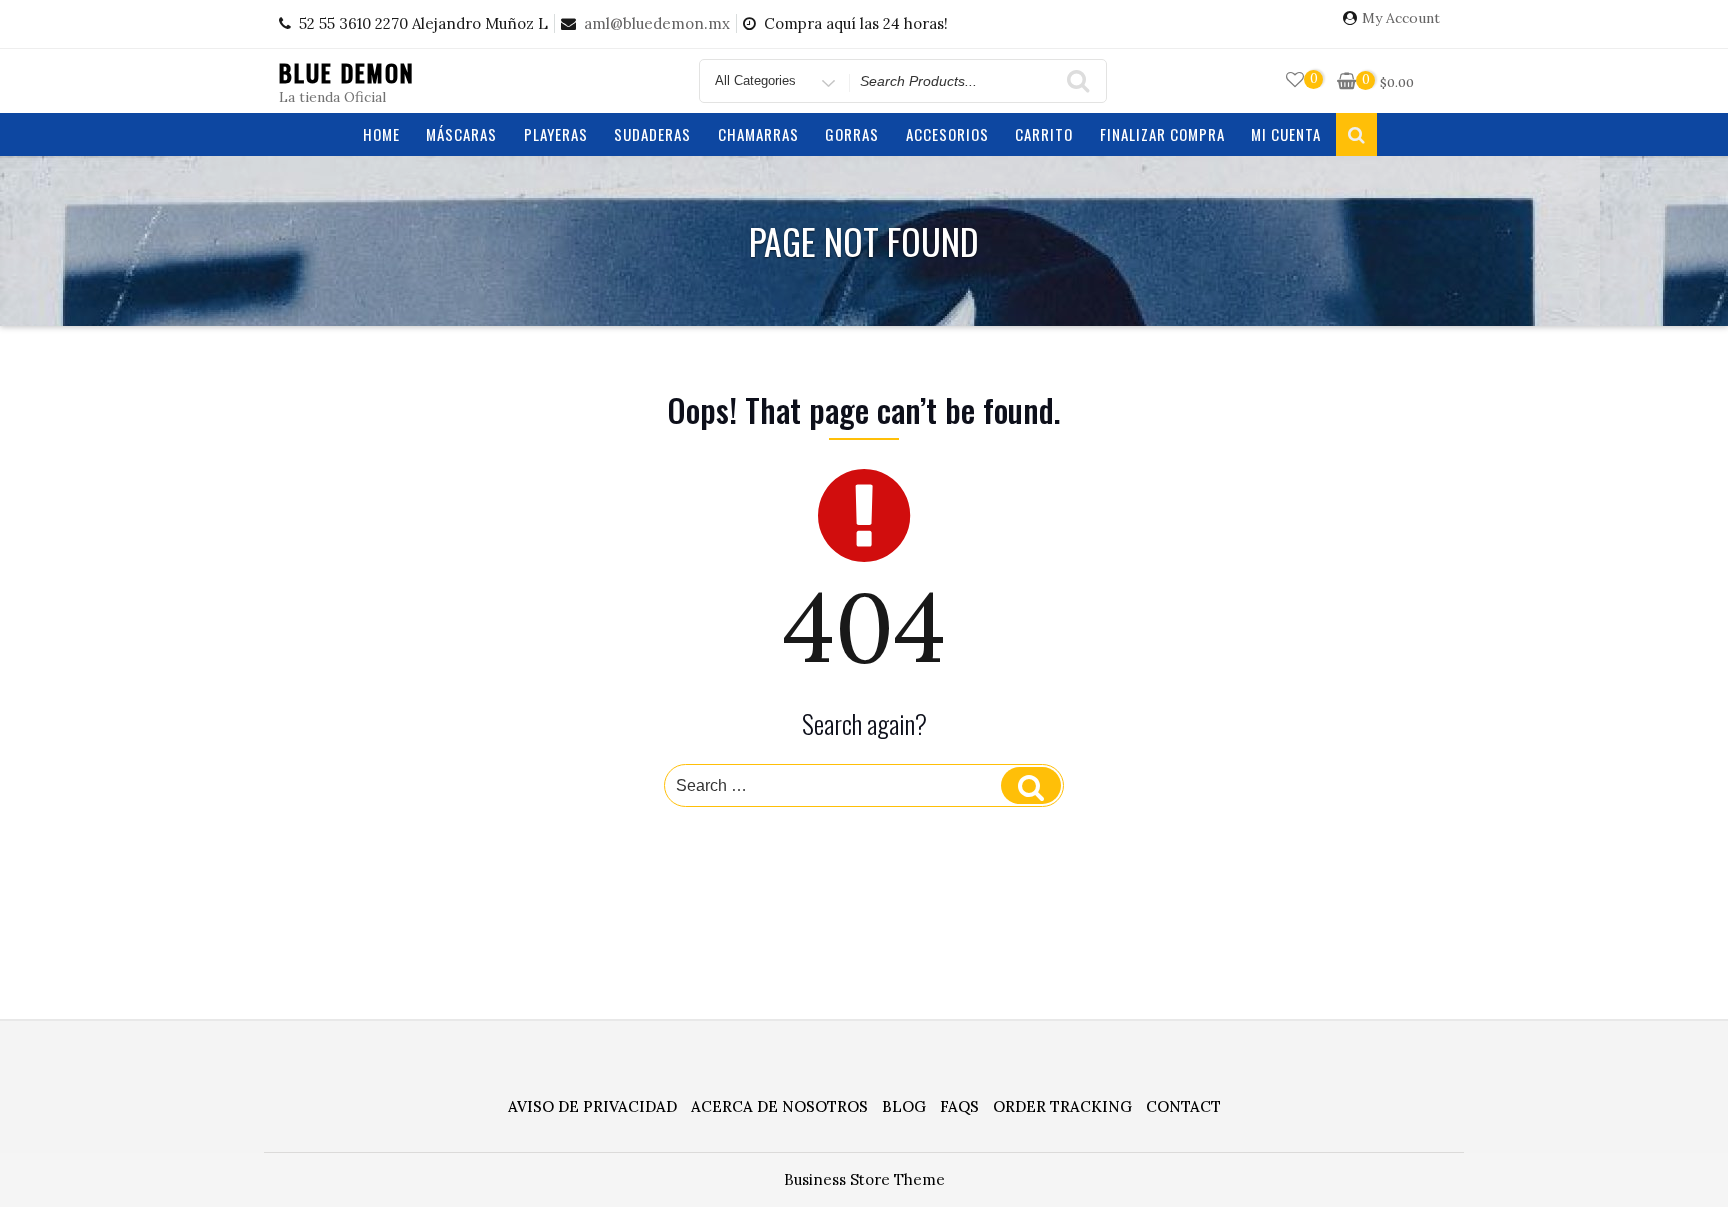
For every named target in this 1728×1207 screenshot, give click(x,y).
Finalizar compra (1162, 134)
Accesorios (947, 134)
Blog (904, 1106)
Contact (1183, 1106)
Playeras (556, 134)
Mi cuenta (1286, 134)
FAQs (959, 1106)
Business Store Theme (864, 1179)
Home (381, 134)
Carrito (1044, 134)
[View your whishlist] (1295, 80)
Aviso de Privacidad (592, 1106)
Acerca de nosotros (779, 1106)
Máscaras (461, 134)
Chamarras (758, 134)
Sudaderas (652, 134)
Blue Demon (347, 72)
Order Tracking (1062, 1106)
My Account (1401, 18)
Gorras (852, 134)
